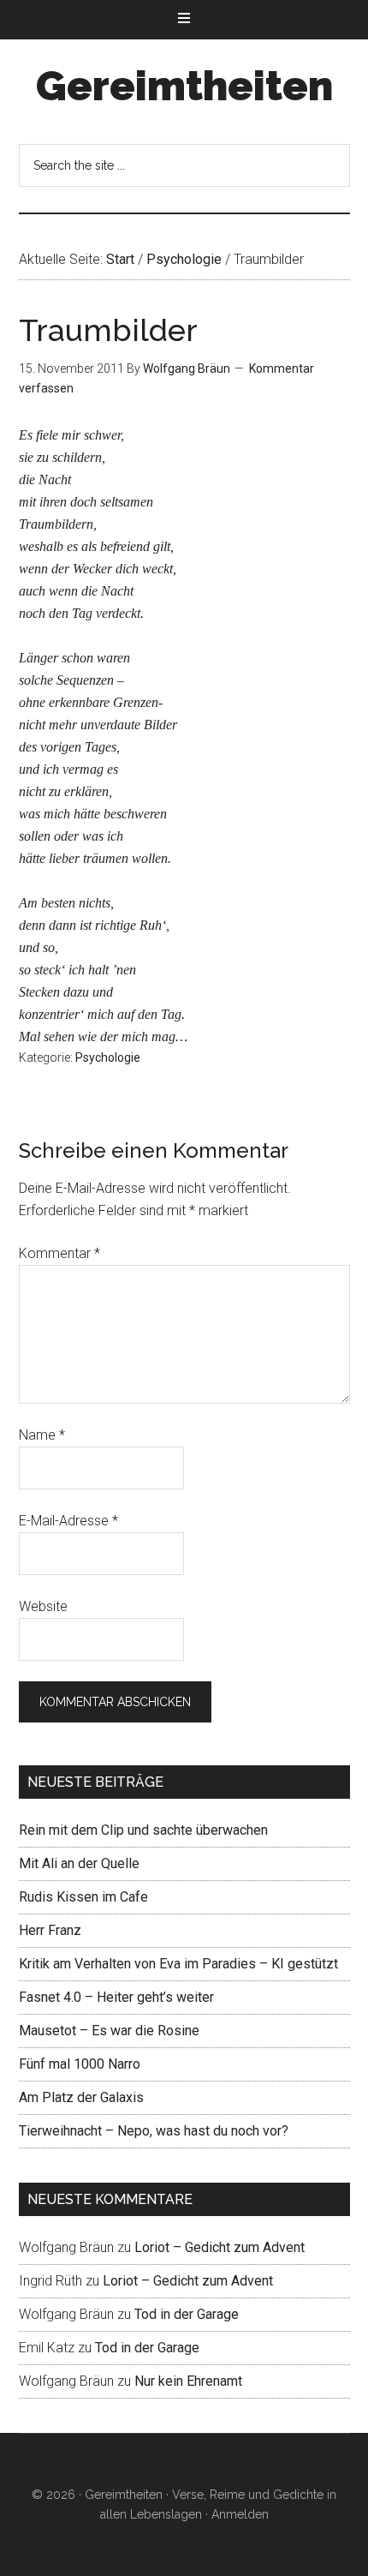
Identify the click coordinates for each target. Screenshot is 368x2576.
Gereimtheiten (184, 86)
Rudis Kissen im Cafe (83, 1897)
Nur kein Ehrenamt (188, 2381)
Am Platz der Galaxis (81, 2097)
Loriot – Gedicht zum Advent (220, 2247)
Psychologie (108, 1057)
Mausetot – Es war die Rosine (109, 2031)
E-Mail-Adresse (68, 1521)
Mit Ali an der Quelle (79, 1863)
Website (43, 1606)
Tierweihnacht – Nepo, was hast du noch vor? (154, 2131)
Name (42, 1435)
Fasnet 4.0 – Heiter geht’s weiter (116, 1997)
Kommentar (59, 1253)
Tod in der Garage (187, 2314)
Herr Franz (50, 1930)
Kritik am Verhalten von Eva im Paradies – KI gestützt (178, 1964)
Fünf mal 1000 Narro (80, 2064)
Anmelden (240, 2514)
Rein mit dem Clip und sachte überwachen (143, 1830)
